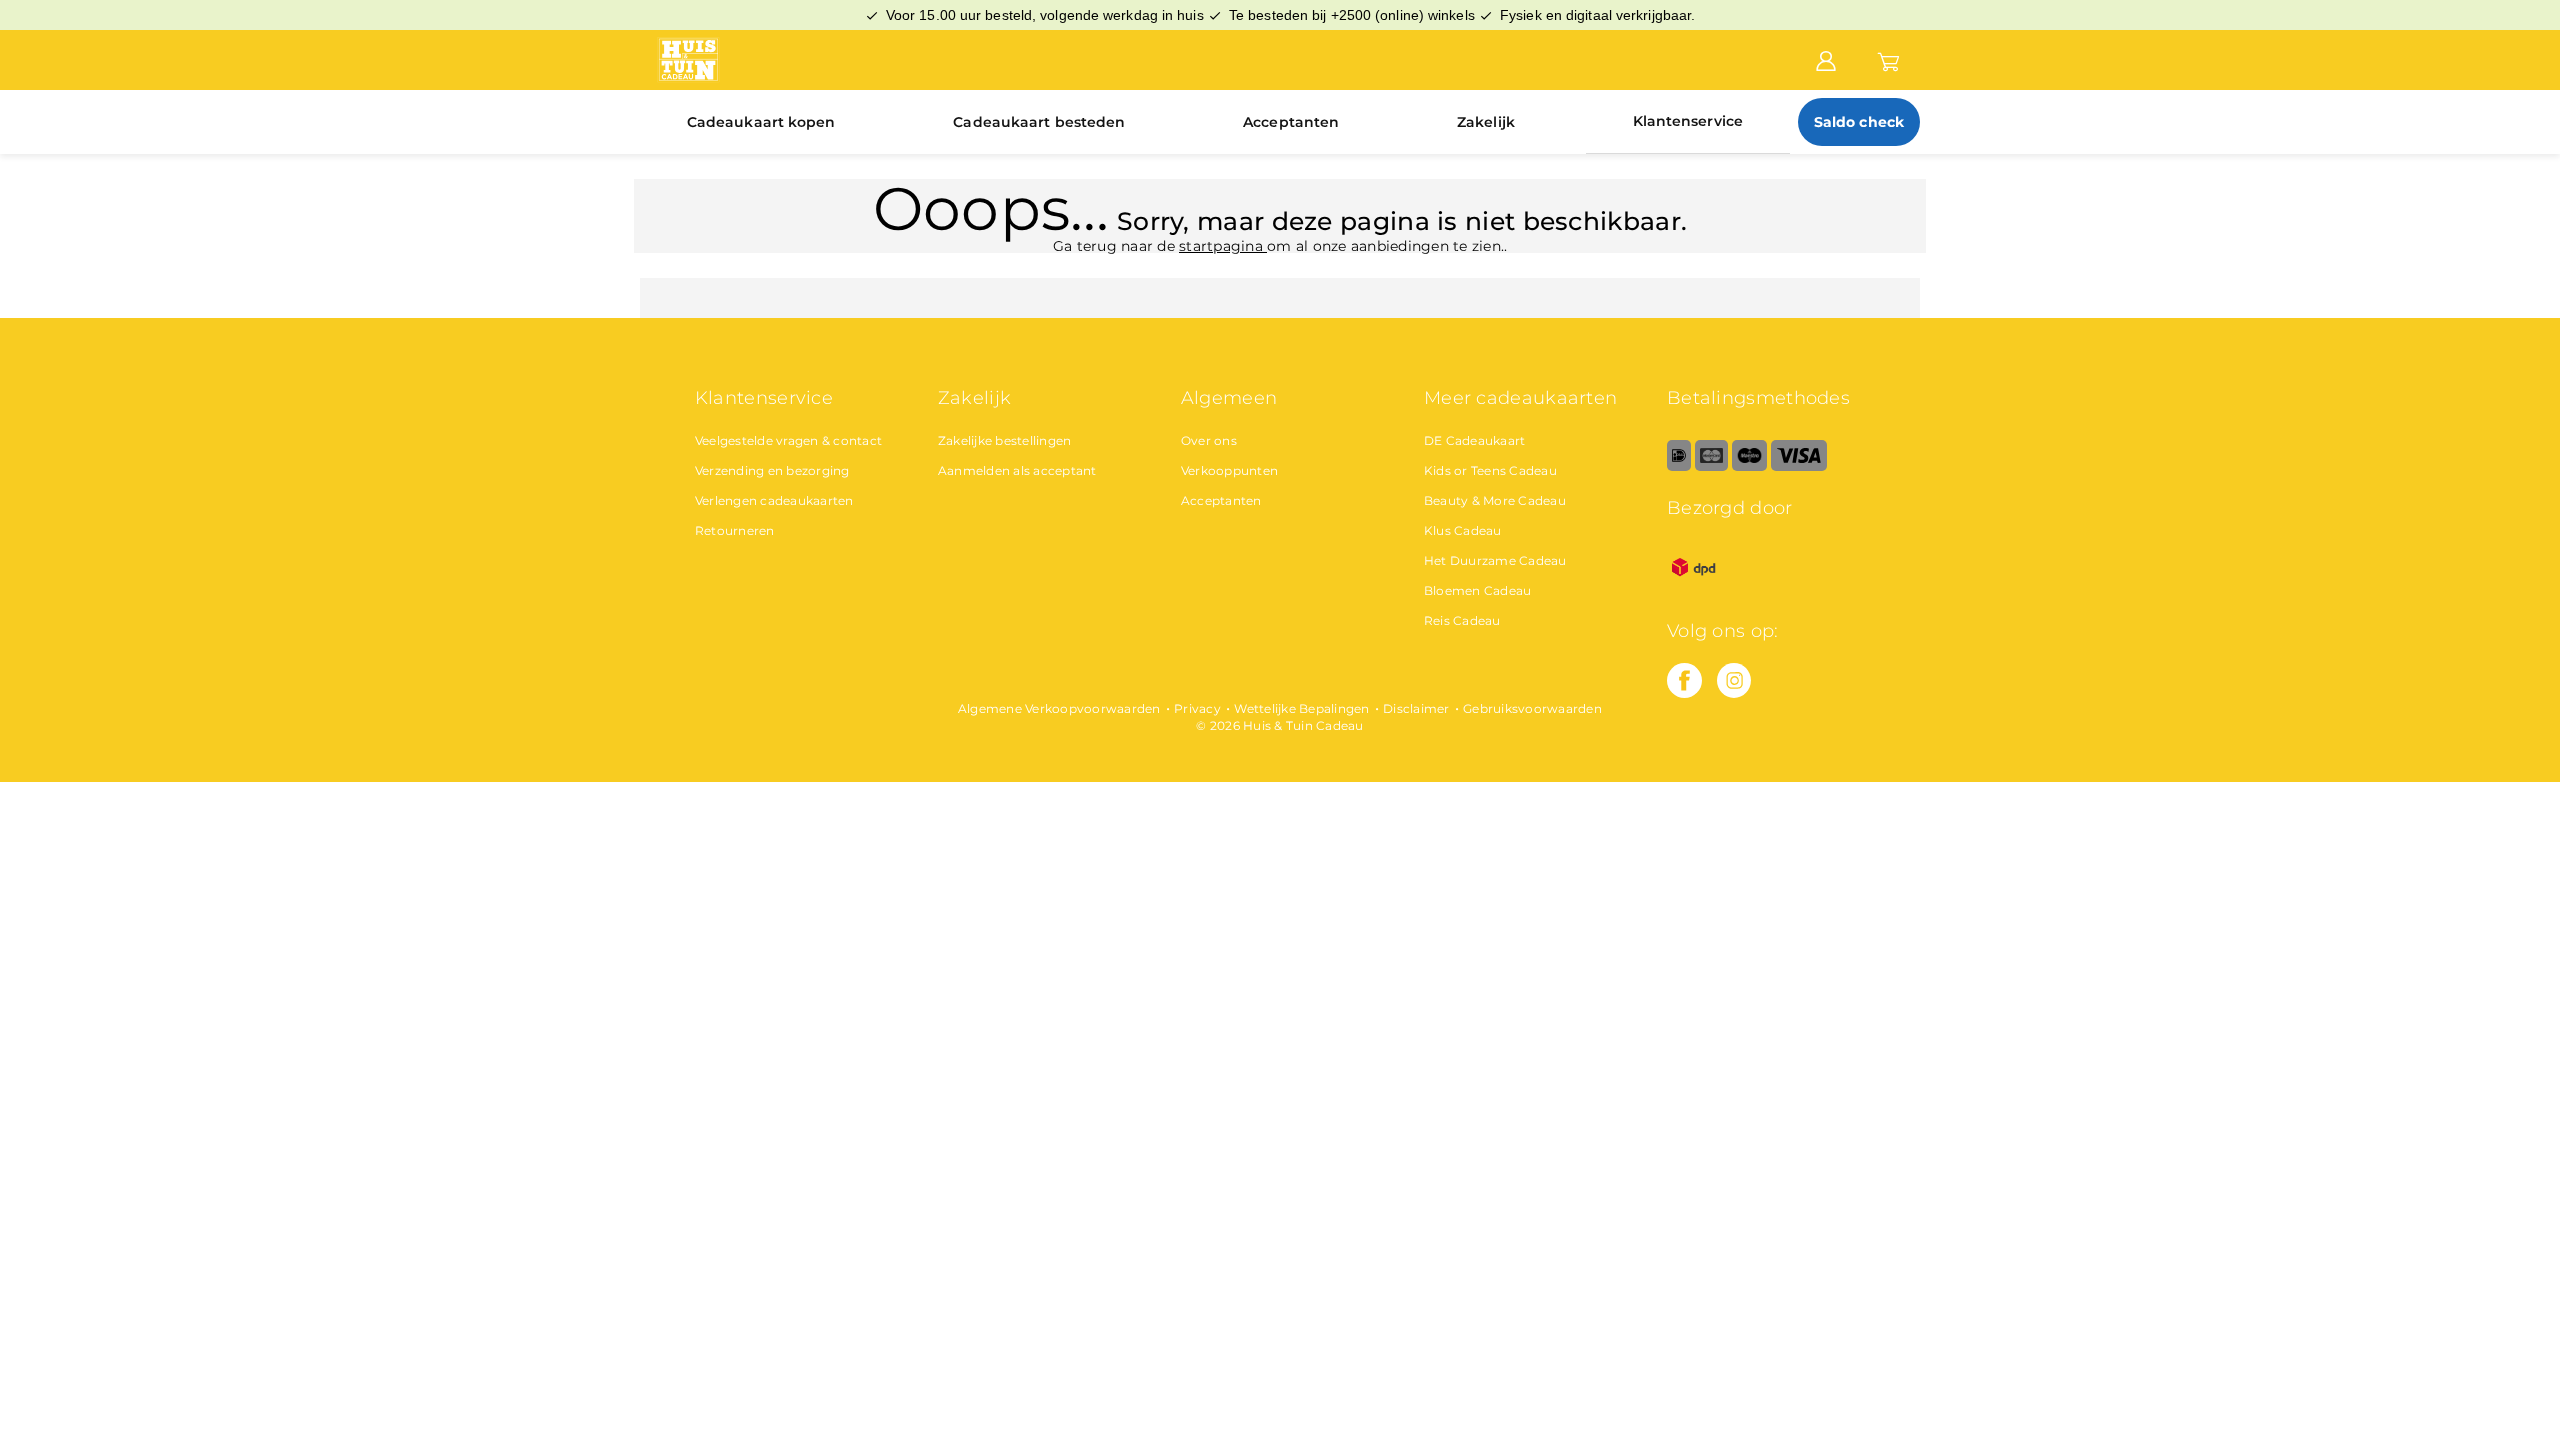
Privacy (1197, 708)
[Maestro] (1749, 466)
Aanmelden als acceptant (1017, 470)
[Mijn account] (1826, 59)
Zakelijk (1486, 122)
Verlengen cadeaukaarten (774, 500)
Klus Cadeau (1463, 530)
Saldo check (1859, 122)
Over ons (1209, 440)
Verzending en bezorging (772, 470)
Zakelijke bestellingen (1005, 440)
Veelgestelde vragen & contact (788, 440)
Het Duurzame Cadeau (1495, 560)
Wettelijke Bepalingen (1301, 708)
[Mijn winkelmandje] (1888, 59)
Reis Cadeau (1462, 620)
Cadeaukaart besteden (1039, 122)
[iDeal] (1679, 466)
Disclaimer (1416, 708)
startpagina (1223, 246)
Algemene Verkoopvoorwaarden (1059, 708)
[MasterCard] (1711, 466)
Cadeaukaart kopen (761, 122)
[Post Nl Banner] (1694, 589)
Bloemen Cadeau (1478, 590)
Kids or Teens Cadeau (1490, 470)
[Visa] (1798, 466)
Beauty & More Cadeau (1495, 500)
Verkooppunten (1229, 470)
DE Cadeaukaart (1475, 440)
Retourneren (735, 530)
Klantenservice (1688, 121)
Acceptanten (1291, 122)
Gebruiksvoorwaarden (1532, 708)
